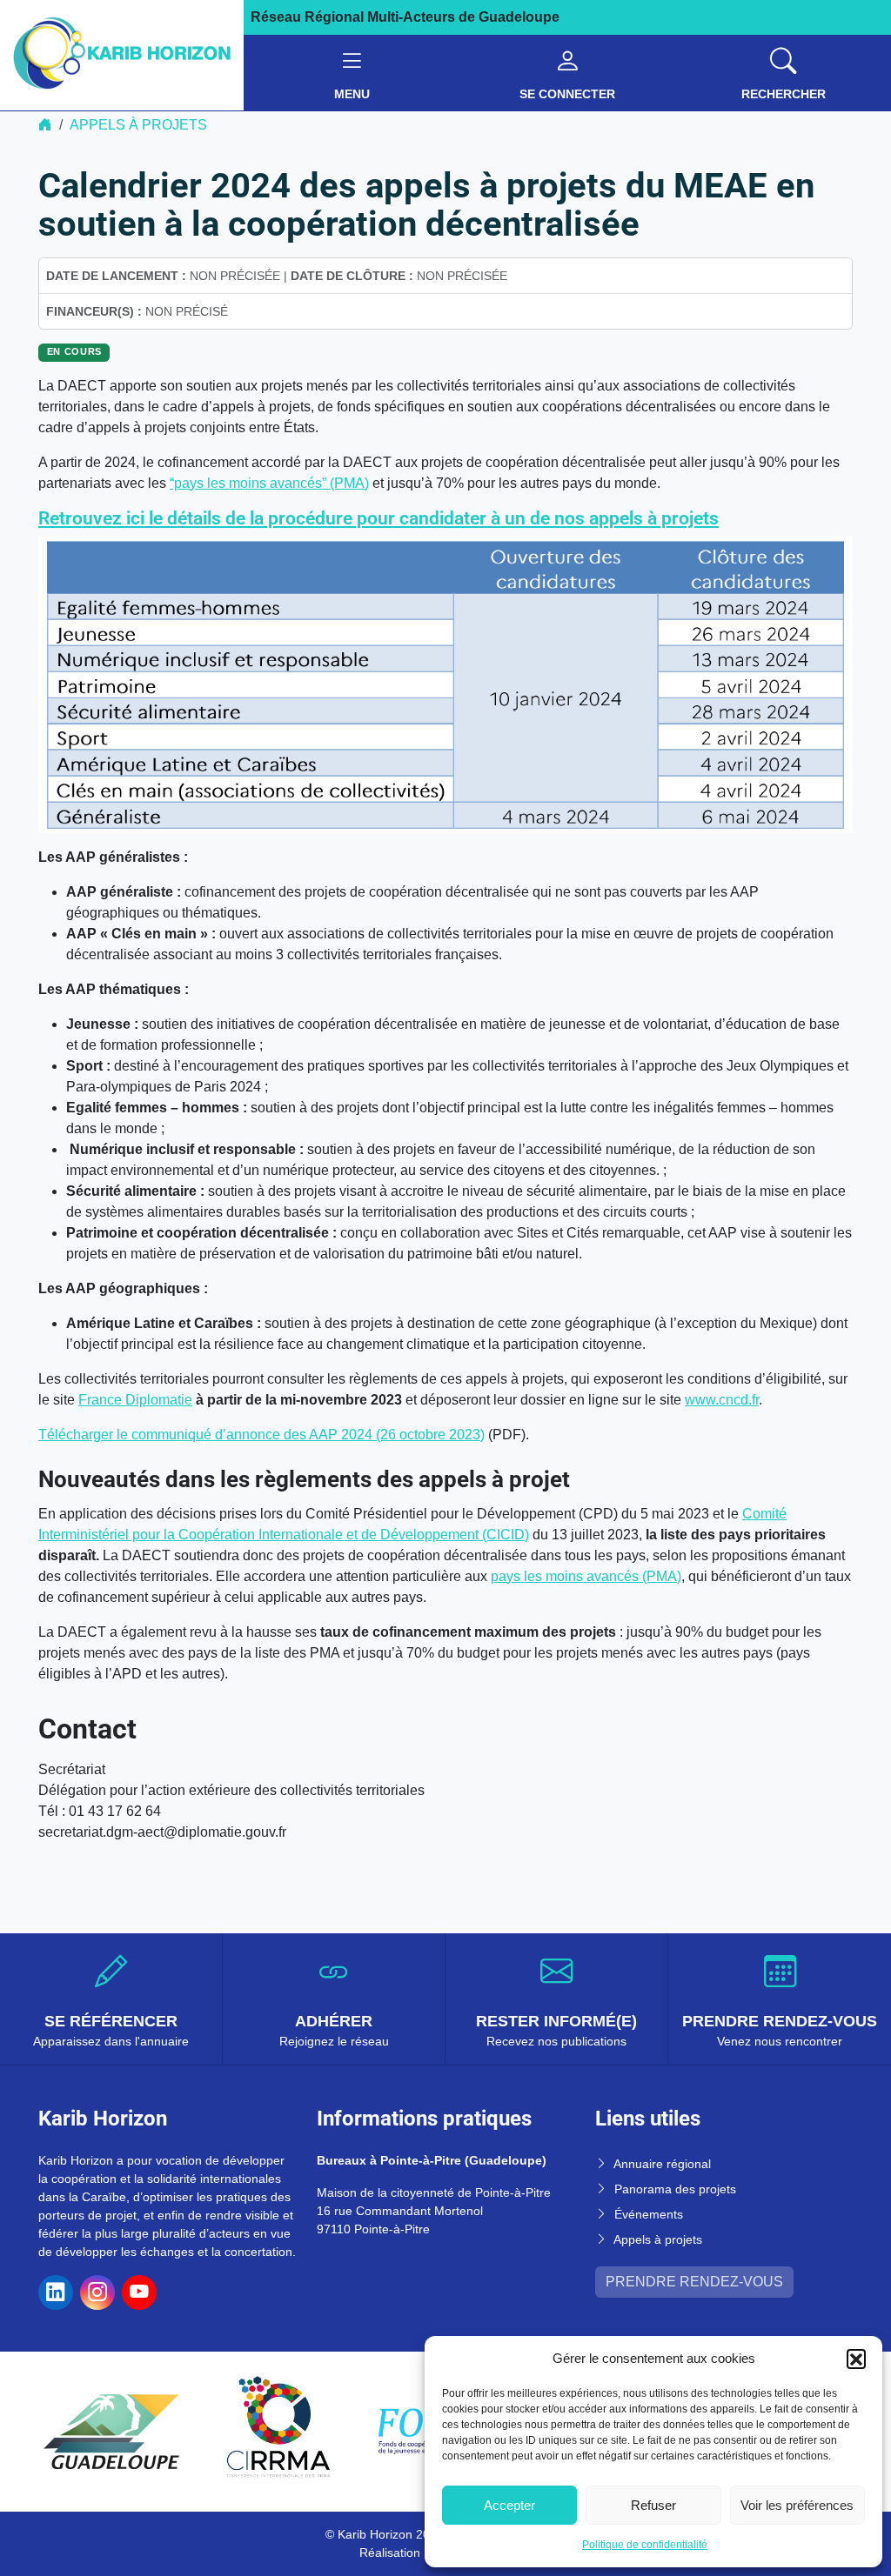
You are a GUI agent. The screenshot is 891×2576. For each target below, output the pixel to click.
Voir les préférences (797, 2505)
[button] (856, 2359)
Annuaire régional (662, 2164)
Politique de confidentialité (645, 2545)
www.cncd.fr (722, 1400)
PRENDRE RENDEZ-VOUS (694, 2282)
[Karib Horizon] (122, 54)
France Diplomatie (135, 1400)
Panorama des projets (675, 2189)
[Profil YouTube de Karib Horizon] (139, 2292)
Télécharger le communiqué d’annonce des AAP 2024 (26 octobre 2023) (261, 1435)
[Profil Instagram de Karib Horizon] (97, 2292)
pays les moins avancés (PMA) (586, 1576)
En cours (74, 351)
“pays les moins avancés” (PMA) (269, 483)
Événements (649, 2214)
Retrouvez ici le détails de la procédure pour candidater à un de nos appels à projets (379, 518)
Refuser (653, 2505)
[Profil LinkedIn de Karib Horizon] (56, 2292)
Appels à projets (138, 125)
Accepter (509, 2505)
